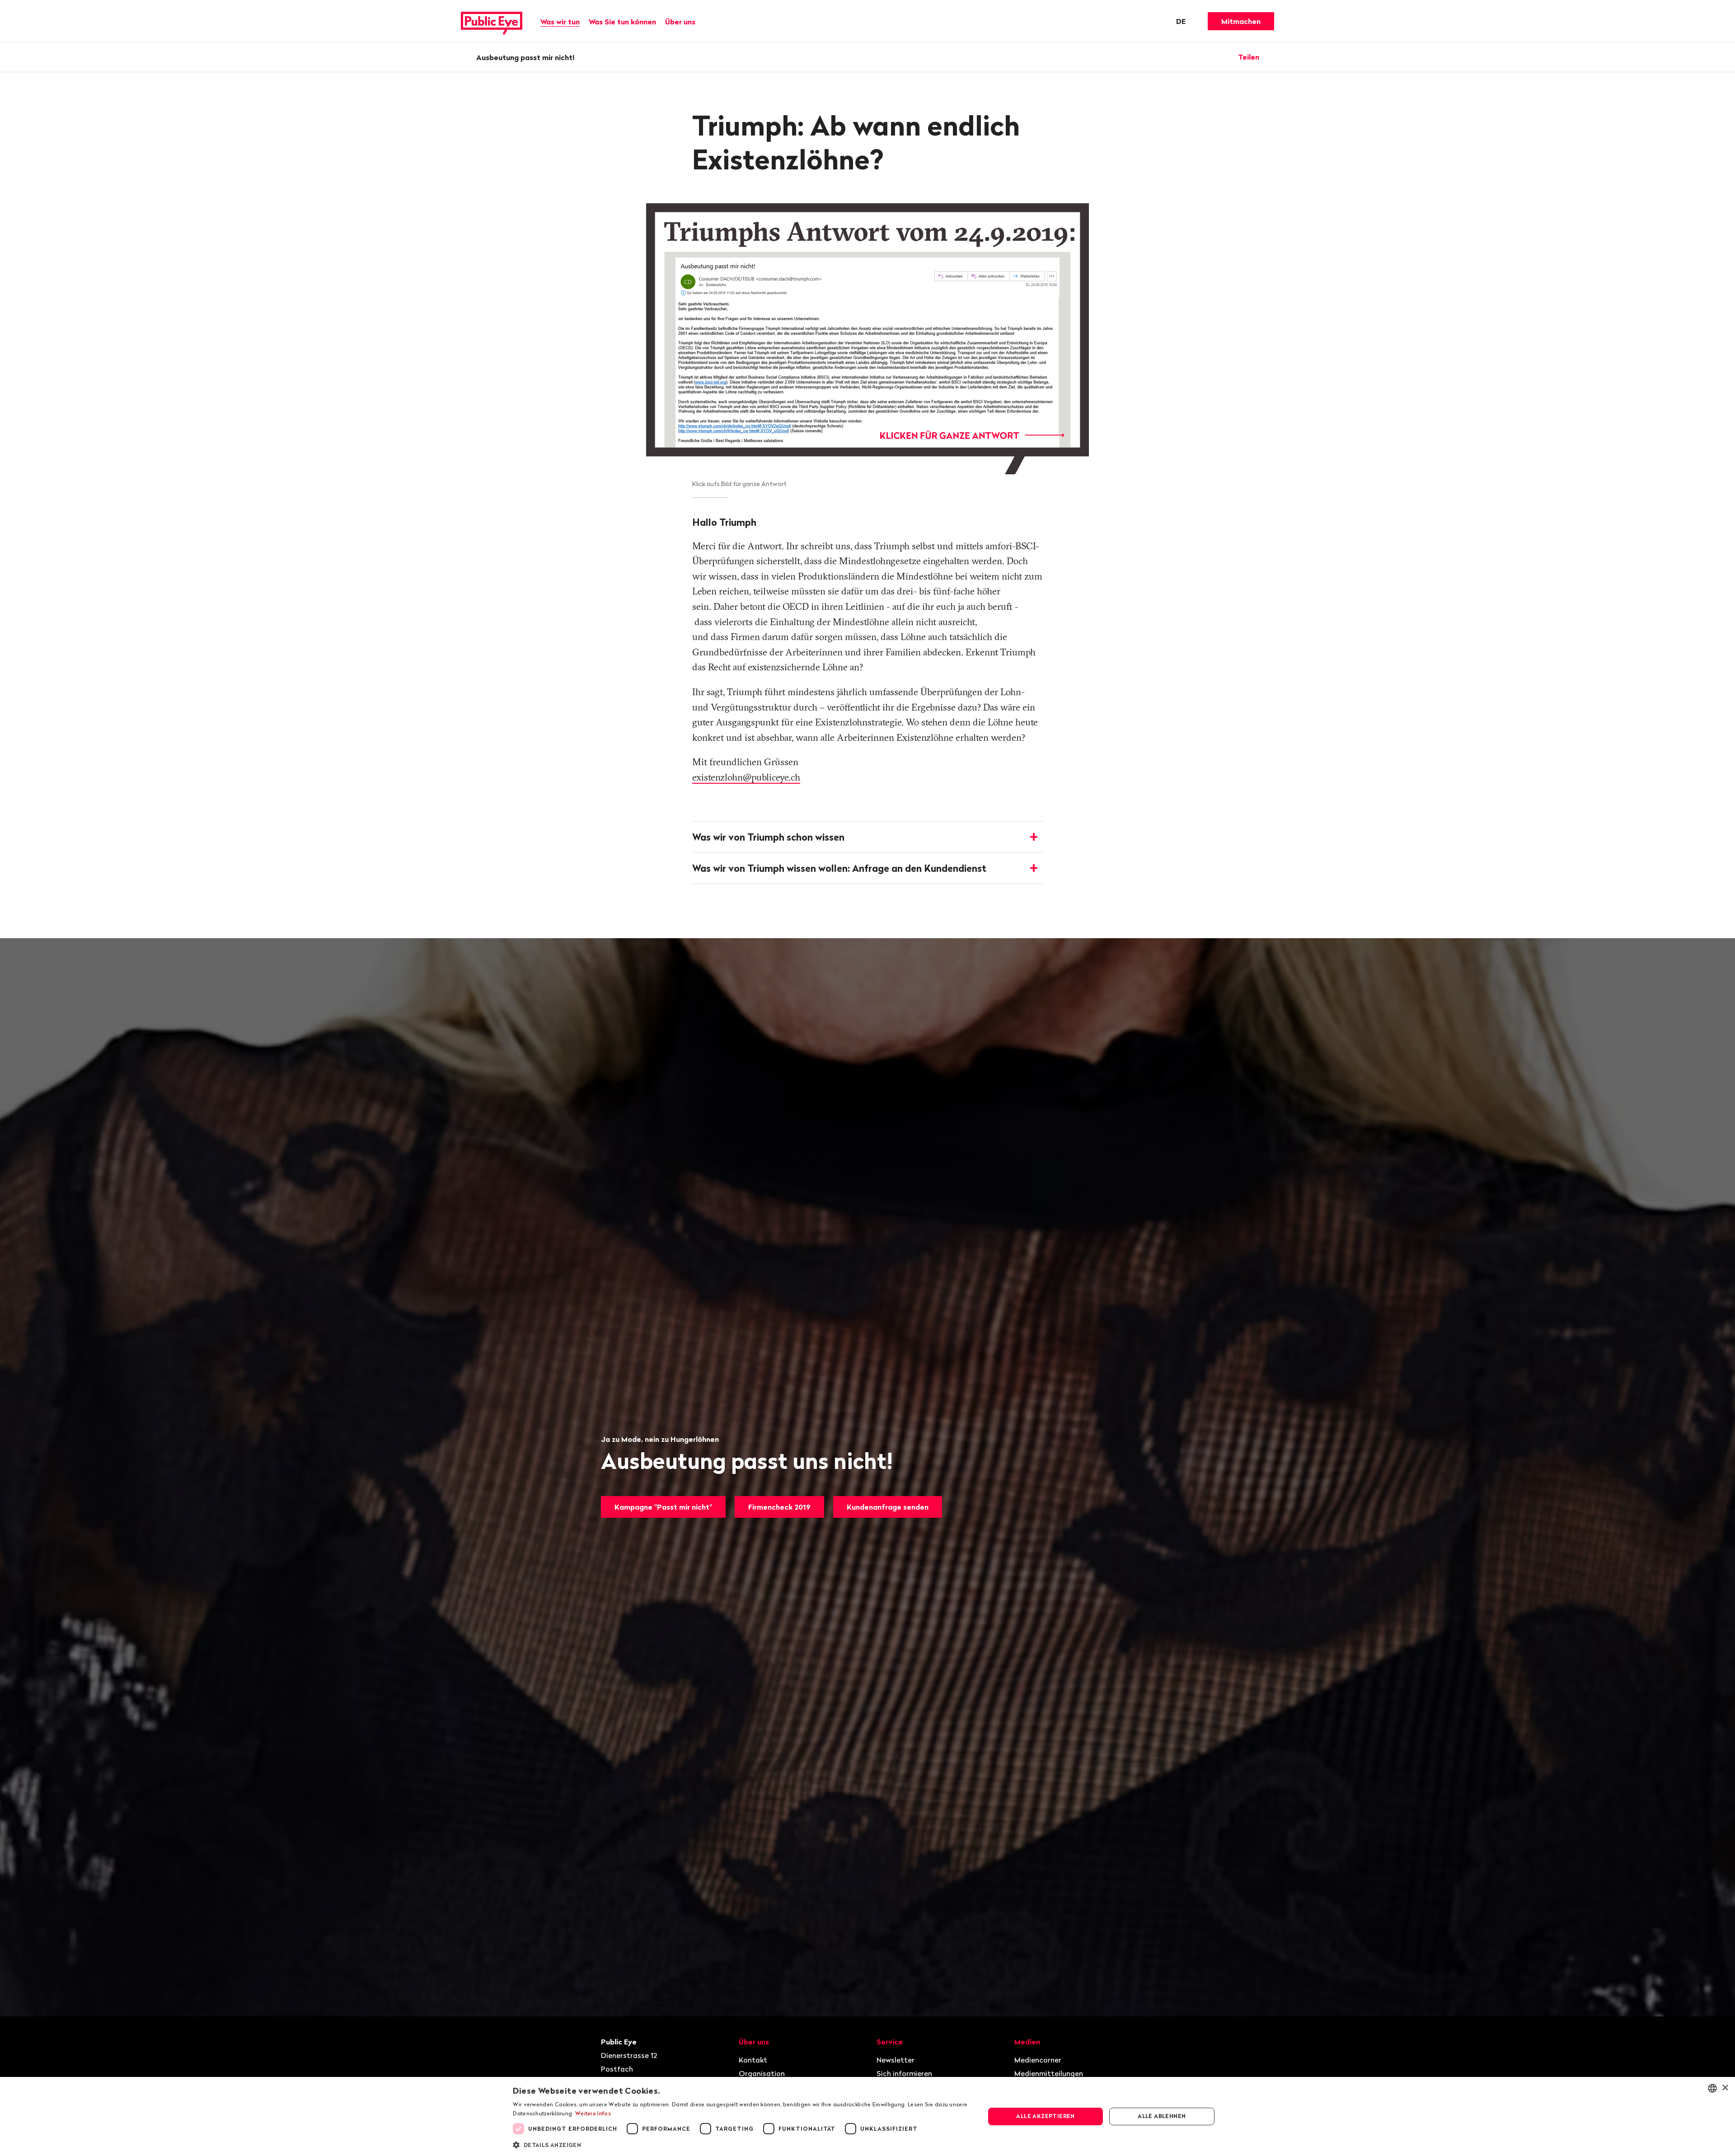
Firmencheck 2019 (779, 1507)
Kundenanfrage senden (888, 1507)
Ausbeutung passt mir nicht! (525, 57)
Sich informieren (904, 2073)
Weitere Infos (593, 2113)
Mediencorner (1038, 2060)
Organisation (762, 2073)
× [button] (1725, 2088)
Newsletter (896, 2060)
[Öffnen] (1271, 57)
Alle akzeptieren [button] (1045, 2116)
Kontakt (753, 2060)
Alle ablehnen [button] (1162, 2116)
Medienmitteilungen (1049, 2073)
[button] (742, 2144)
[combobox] (1712, 2088)
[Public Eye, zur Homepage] (492, 21)
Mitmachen (1241, 21)
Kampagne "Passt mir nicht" (663, 1507)
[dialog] (867, 2116)
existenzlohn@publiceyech (746, 777)
